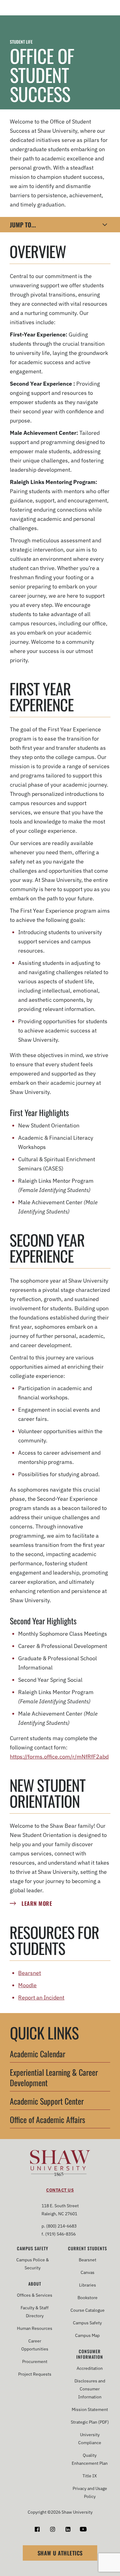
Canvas (88, 2272)
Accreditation (90, 2368)
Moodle (27, 1985)
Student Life (21, 42)
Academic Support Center (47, 2102)
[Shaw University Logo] (60, 2164)
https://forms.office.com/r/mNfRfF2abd (59, 1757)
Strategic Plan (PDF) (90, 2422)
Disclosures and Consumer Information (90, 2389)
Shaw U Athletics (60, 2553)
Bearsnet (30, 1973)
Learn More (37, 1903)
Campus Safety (33, 2248)
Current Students (88, 2248)
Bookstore (88, 2298)
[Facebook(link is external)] (37, 2529)
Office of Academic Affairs (48, 2120)
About (35, 2284)
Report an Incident (41, 1998)
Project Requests (35, 2374)
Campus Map (87, 2335)
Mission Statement (90, 2409)
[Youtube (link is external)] (83, 2529)
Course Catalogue (88, 2310)
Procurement (35, 2362)
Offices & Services (35, 2295)
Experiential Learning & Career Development (54, 2078)
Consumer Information (90, 2354)
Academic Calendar (38, 2054)
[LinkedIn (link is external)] (68, 2529)
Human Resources (35, 2328)
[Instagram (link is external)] (52, 2529)
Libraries (88, 2285)
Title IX (90, 2476)
